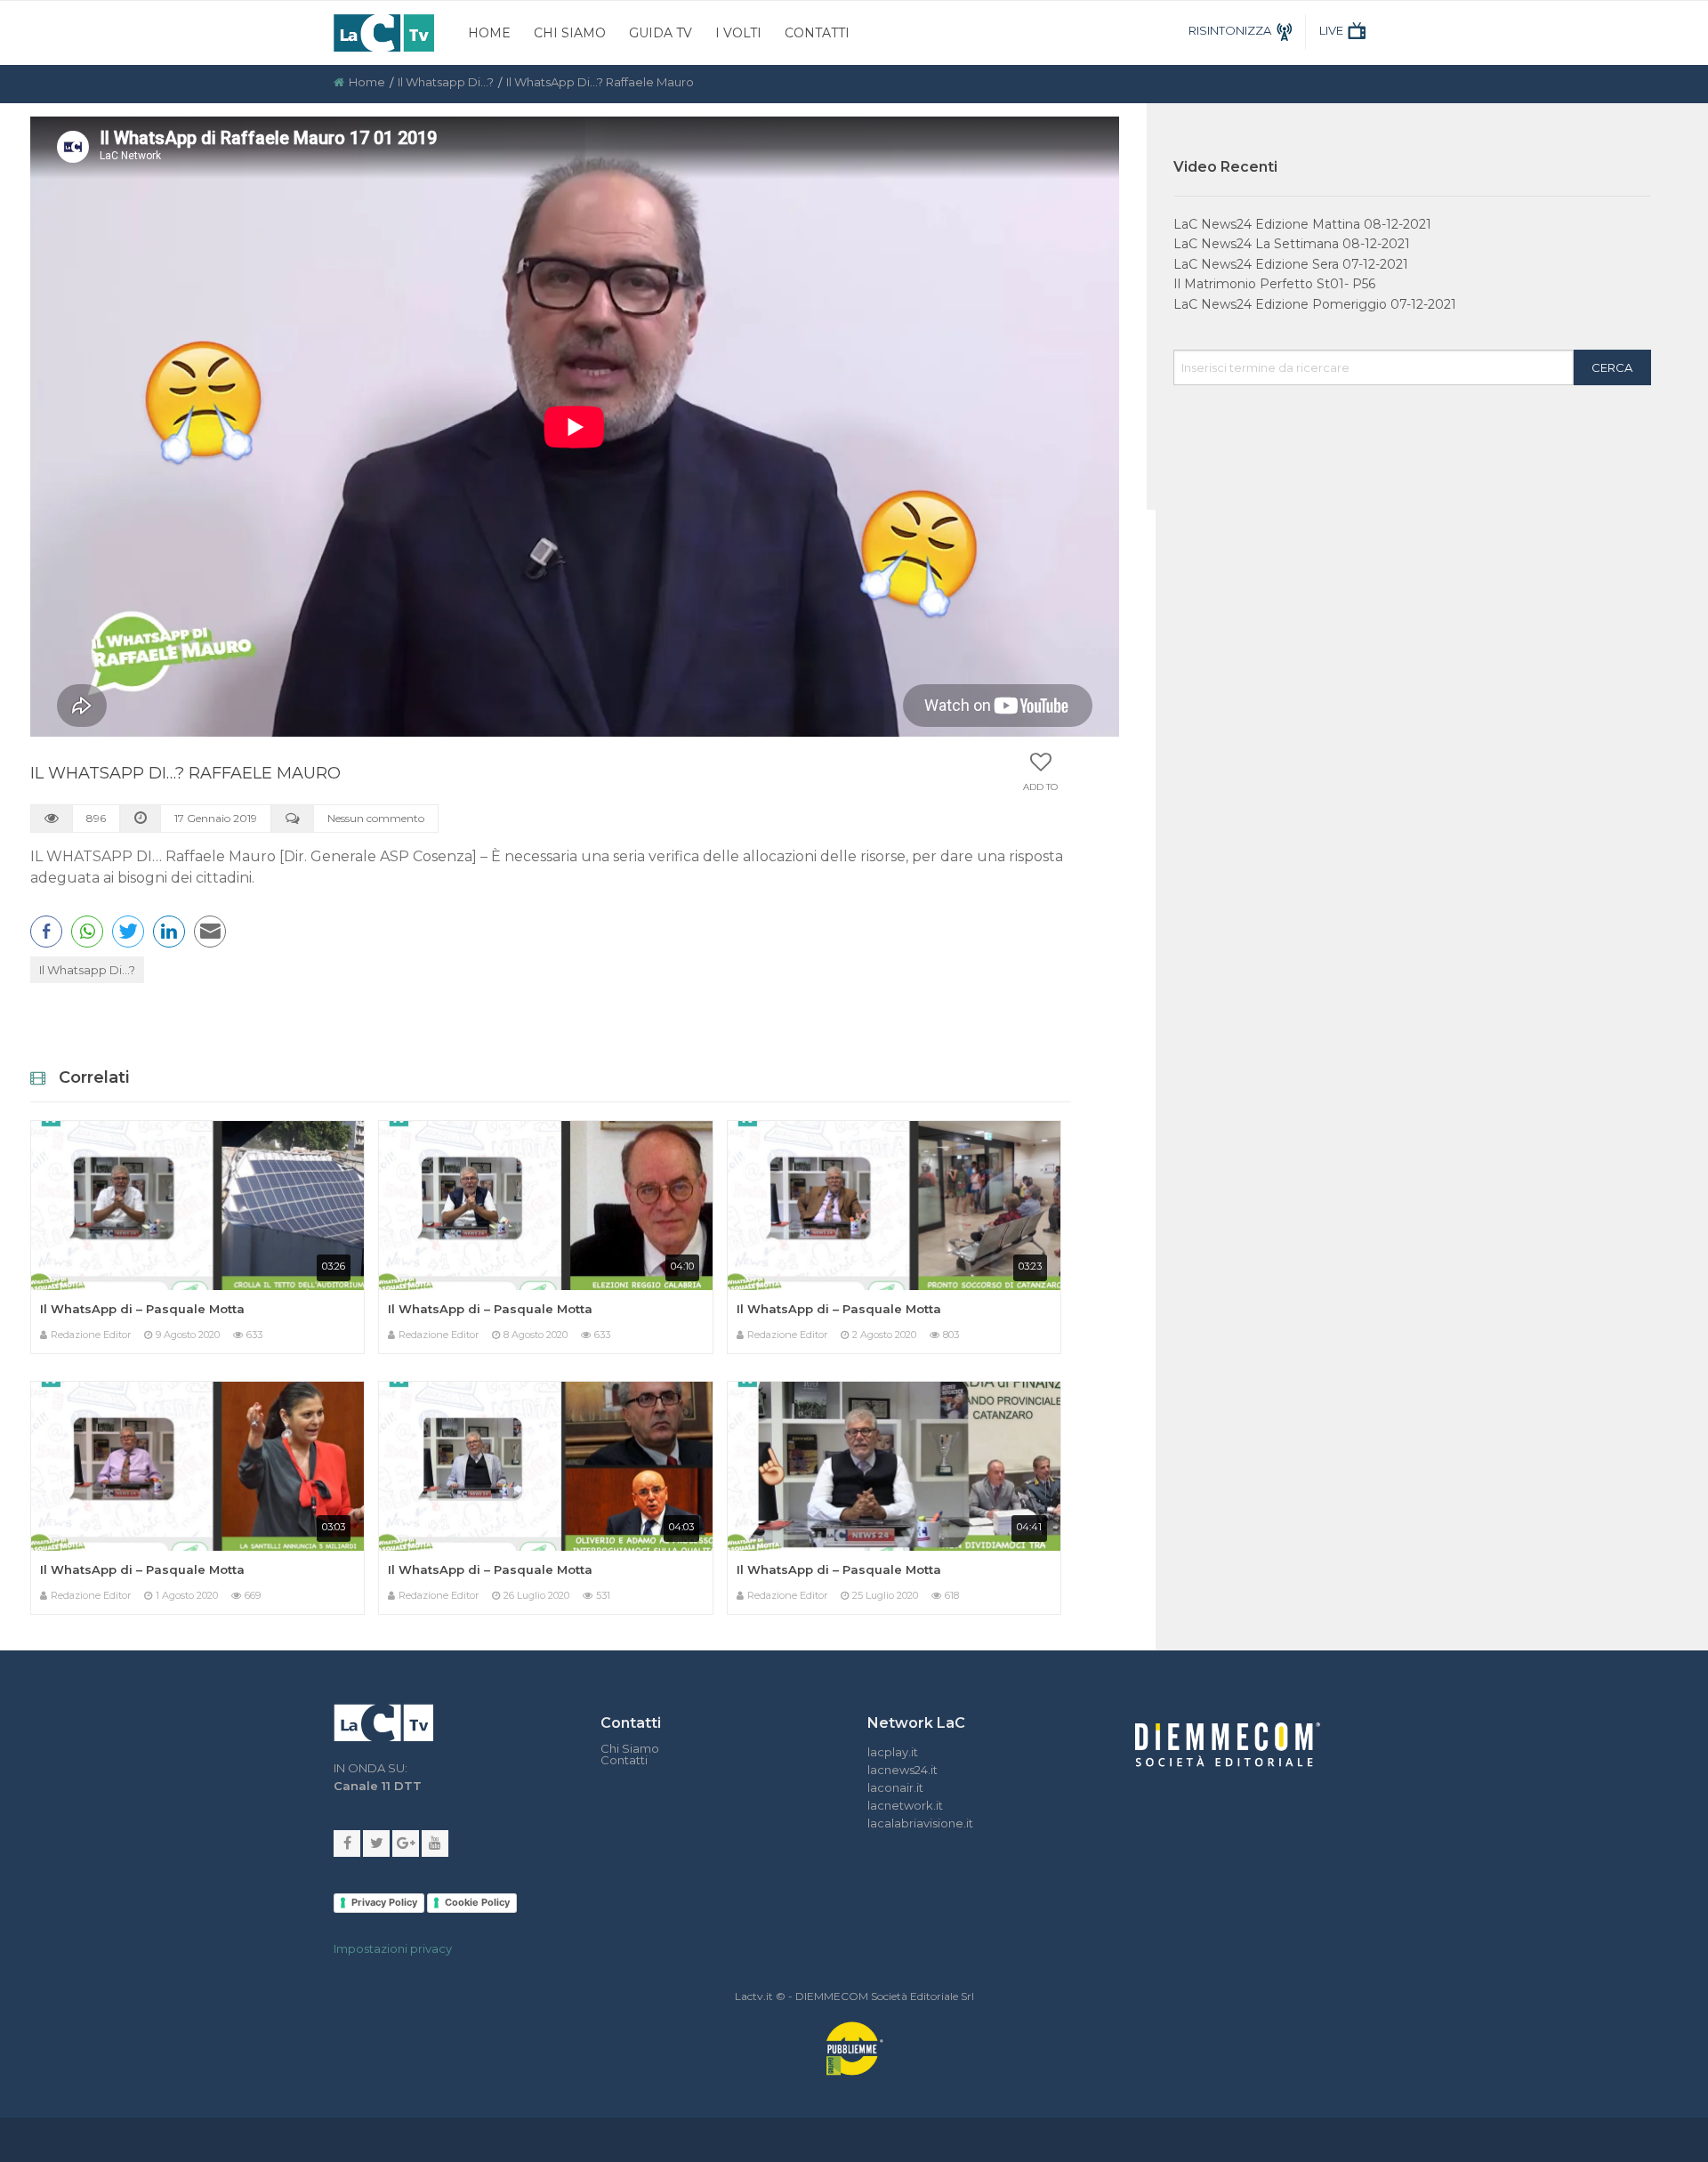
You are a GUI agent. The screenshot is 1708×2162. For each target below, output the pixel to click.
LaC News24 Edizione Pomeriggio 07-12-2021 (1315, 304)
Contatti (817, 33)
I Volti (738, 33)
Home (489, 33)
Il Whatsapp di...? (446, 82)
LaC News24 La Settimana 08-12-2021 (1292, 244)
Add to (1040, 787)
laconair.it (895, 1787)
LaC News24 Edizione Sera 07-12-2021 (1291, 264)
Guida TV (661, 33)
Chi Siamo (570, 33)
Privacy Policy (384, 1902)
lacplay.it (893, 1752)
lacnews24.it (902, 1770)
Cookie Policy (477, 1902)
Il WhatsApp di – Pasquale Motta (142, 1309)
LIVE (1331, 30)
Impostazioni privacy (393, 1948)
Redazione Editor (91, 1335)
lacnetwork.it (905, 1805)
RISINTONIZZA (1230, 30)
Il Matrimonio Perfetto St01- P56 (1274, 284)
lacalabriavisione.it (920, 1823)
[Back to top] (1681, 1496)
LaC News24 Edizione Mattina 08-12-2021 (1302, 224)
